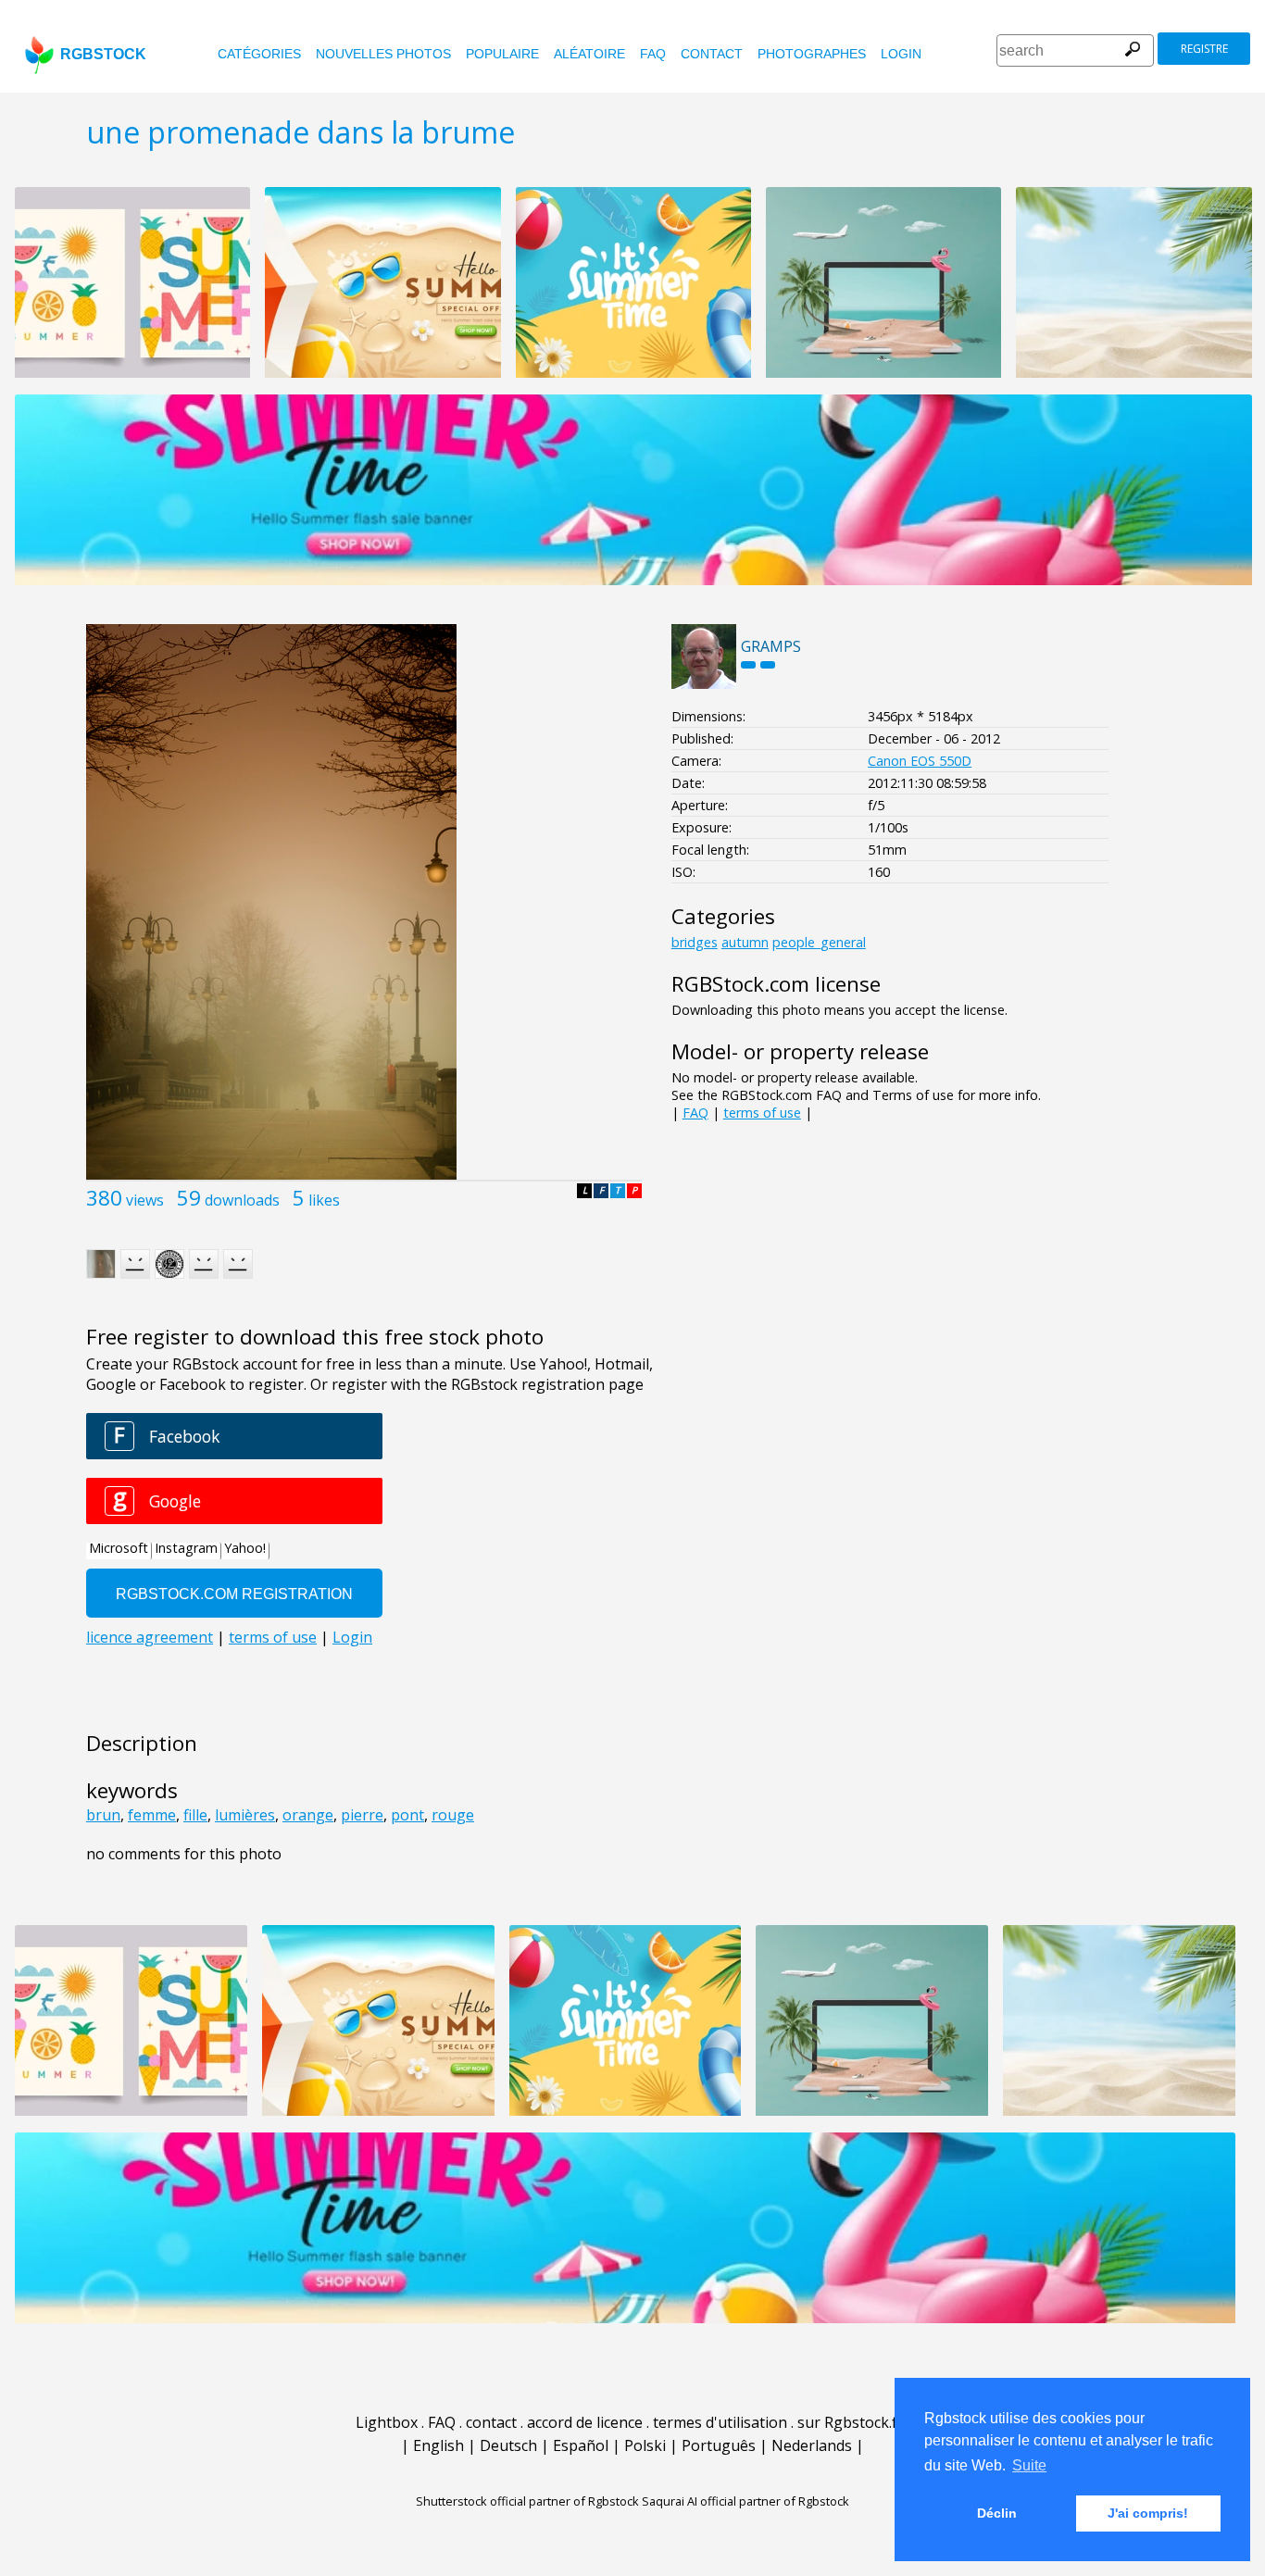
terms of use (762, 1113)
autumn (745, 942)
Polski (645, 2445)
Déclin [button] (997, 2513)
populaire (502, 54)
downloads (242, 1200)
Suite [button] (1029, 2465)
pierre (362, 1815)
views (145, 1200)
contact (712, 54)
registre (1204, 49)
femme (152, 1815)
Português (719, 2445)
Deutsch (508, 2445)
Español (581, 2445)
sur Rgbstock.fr (851, 2422)
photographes (812, 54)
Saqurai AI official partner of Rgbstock (745, 2501)
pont (407, 1815)
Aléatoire (589, 54)
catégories (259, 54)
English (438, 2445)
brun (103, 1815)
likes (324, 1200)
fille (195, 1815)
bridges (695, 942)
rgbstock (103, 54)
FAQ (653, 54)
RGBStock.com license (776, 984)
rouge (453, 1815)
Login (901, 54)
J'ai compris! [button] (1148, 2513)
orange (308, 1815)
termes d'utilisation (720, 2422)
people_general (819, 942)
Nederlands (812, 2445)
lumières (245, 1815)
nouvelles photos (383, 54)
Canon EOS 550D (920, 761)
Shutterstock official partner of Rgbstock (527, 2501)
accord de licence (585, 2422)
